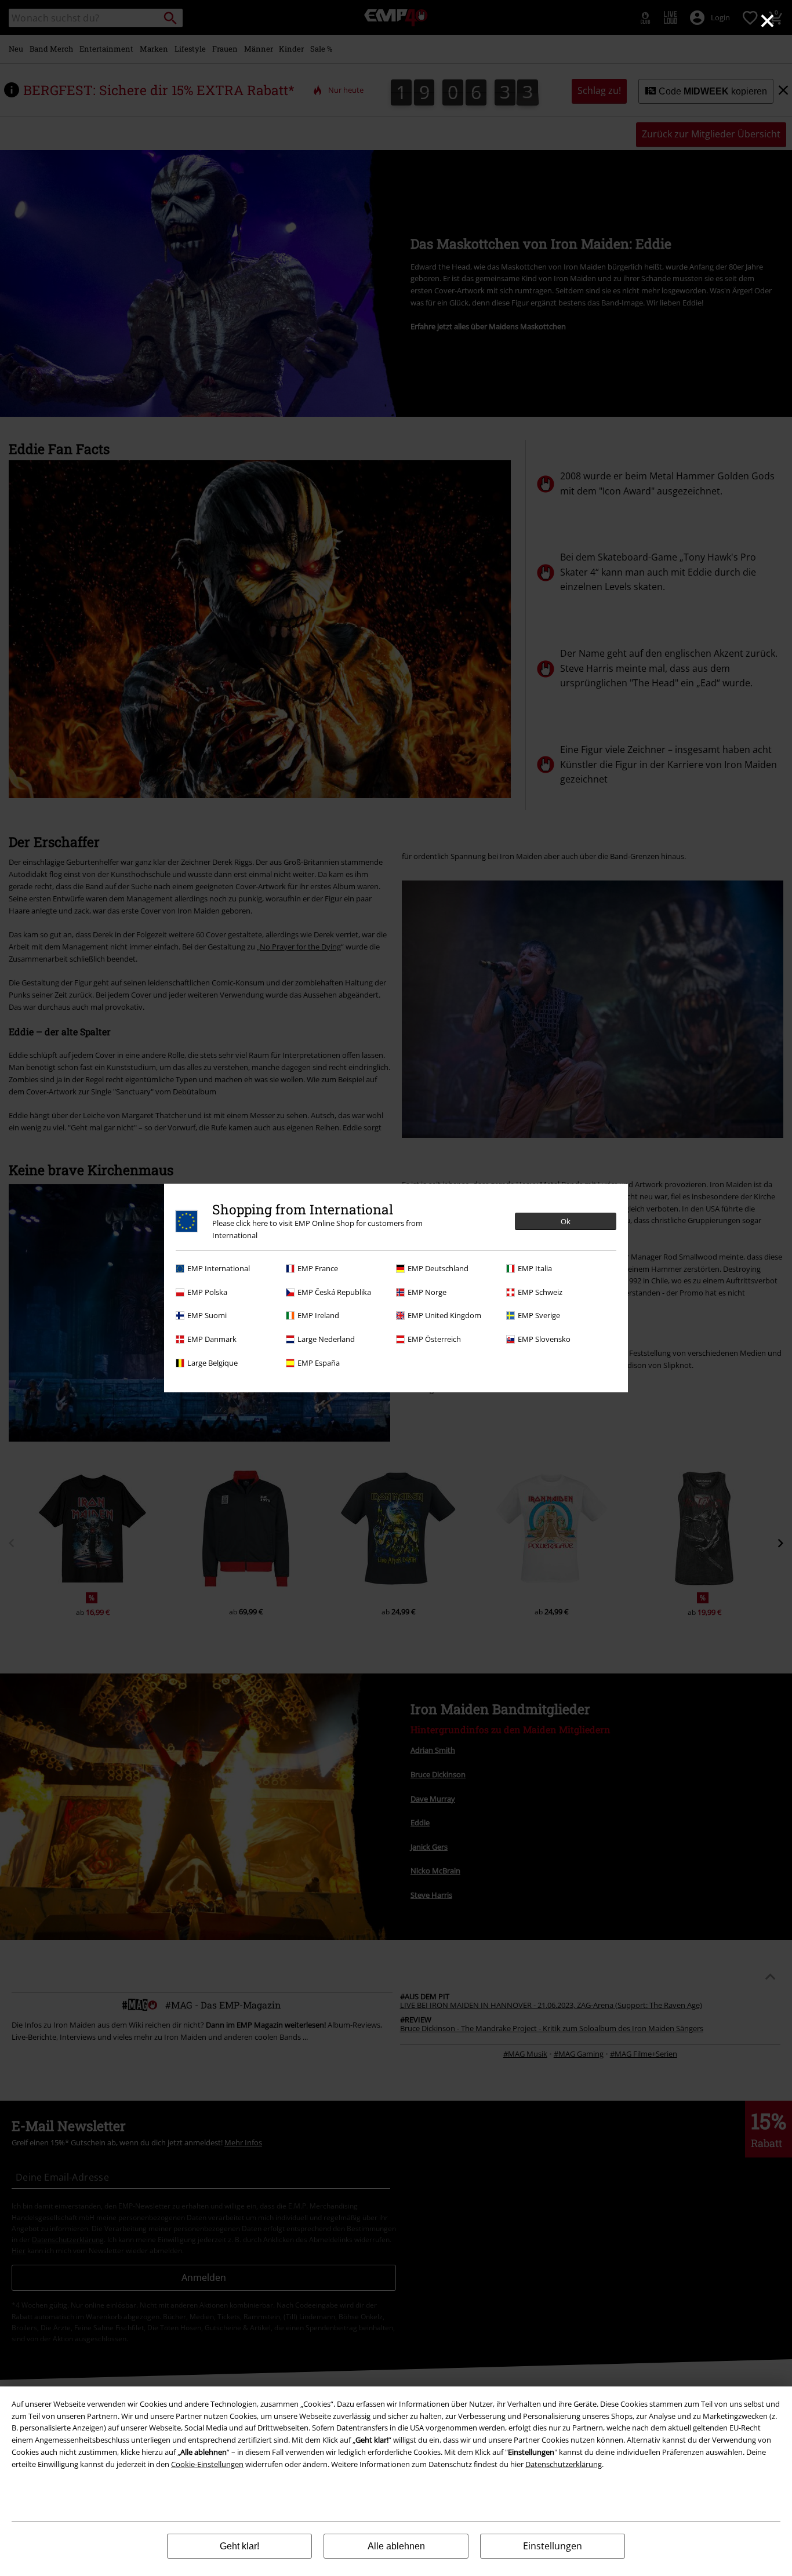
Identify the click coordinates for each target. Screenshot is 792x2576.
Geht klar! (239, 2546)
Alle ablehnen (396, 2546)
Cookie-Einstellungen (207, 2464)
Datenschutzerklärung (564, 2464)
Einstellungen (553, 2546)
